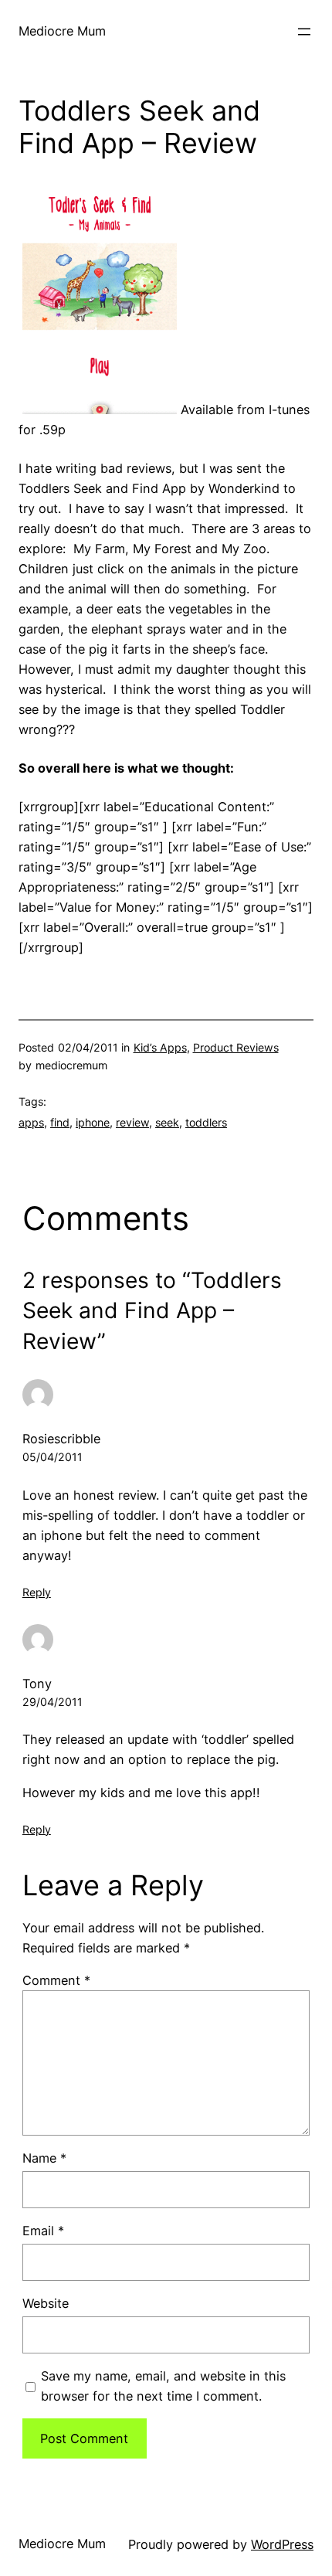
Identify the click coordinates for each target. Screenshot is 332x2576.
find (60, 1122)
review (132, 1122)
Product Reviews (236, 1047)
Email (43, 2231)
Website (46, 2303)
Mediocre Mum (62, 31)
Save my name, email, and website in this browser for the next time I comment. (163, 2386)
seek (167, 1122)
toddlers (206, 1122)
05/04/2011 (53, 1457)
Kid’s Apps (160, 1047)
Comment (56, 1980)
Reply (37, 1592)
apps (31, 1122)
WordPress (282, 2544)
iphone (93, 1122)
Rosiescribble (61, 1439)
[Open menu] (304, 32)
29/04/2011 (53, 1702)
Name (44, 2158)
